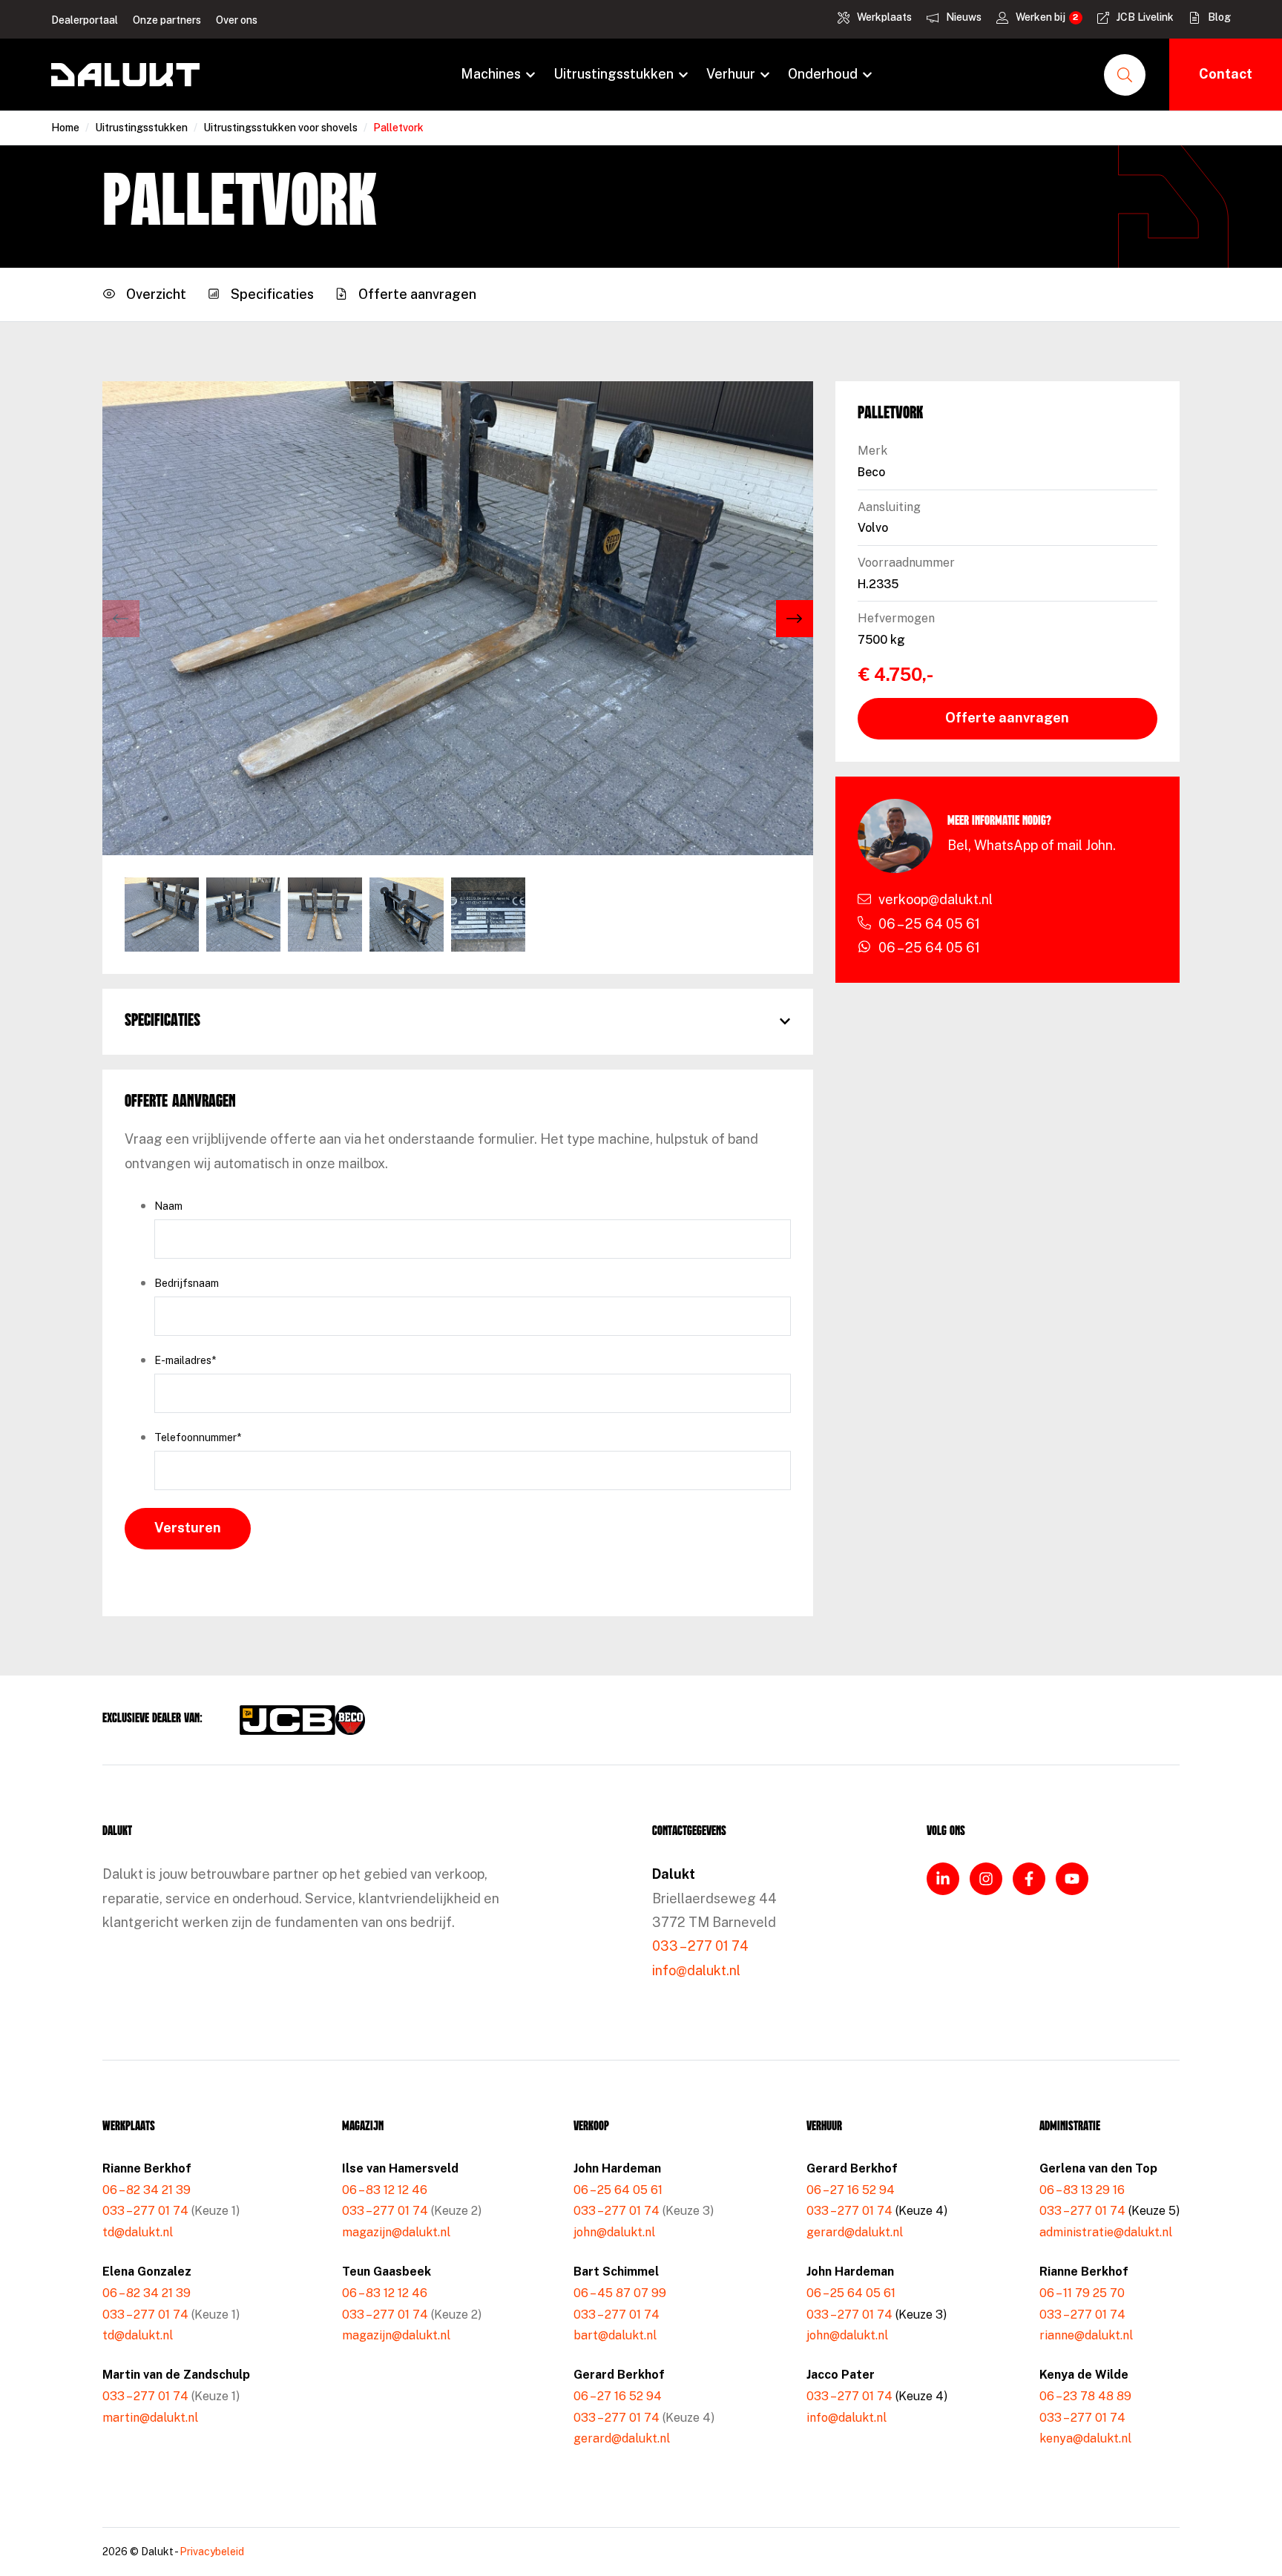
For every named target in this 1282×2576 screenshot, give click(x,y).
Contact (1226, 74)
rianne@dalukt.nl (1086, 2335)
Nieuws (964, 17)
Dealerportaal (85, 20)
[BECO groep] (350, 1720)
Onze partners (167, 20)
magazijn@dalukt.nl (396, 2232)
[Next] (795, 619)
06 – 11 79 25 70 (1082, 2293)
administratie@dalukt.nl (1106, 2232)
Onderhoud (823, 74)
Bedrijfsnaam (187, 1283)
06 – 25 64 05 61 (618, 2190)
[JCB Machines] (287, 1720)
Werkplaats (884, 17)
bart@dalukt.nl (615, 2335)
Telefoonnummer (198, 1437)
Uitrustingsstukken (614, 74)
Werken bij (1041, 17)
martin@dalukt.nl (150, 2418)
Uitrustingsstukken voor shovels (280, 128)
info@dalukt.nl (696, 1970)
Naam (168, 1206)
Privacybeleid (212, 2552)
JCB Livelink (1145, 17)
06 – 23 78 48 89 (1085, 2396)
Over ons (237, 20)
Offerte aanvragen (1007, 718)
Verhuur (731, 74)
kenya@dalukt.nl (1085, 2438)
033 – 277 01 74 (700, 1946)
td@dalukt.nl (138, 2232)
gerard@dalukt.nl (622, 2438)
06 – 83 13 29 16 (1082, 2190)
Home (65, 128)
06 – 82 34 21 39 (147, 2190)
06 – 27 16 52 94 (618, 2396)
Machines (491, 74)
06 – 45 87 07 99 (620, 2293)
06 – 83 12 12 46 (385, 2190)
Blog (1219, 17)
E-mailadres (185, 1360)
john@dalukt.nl (614, 2232)
